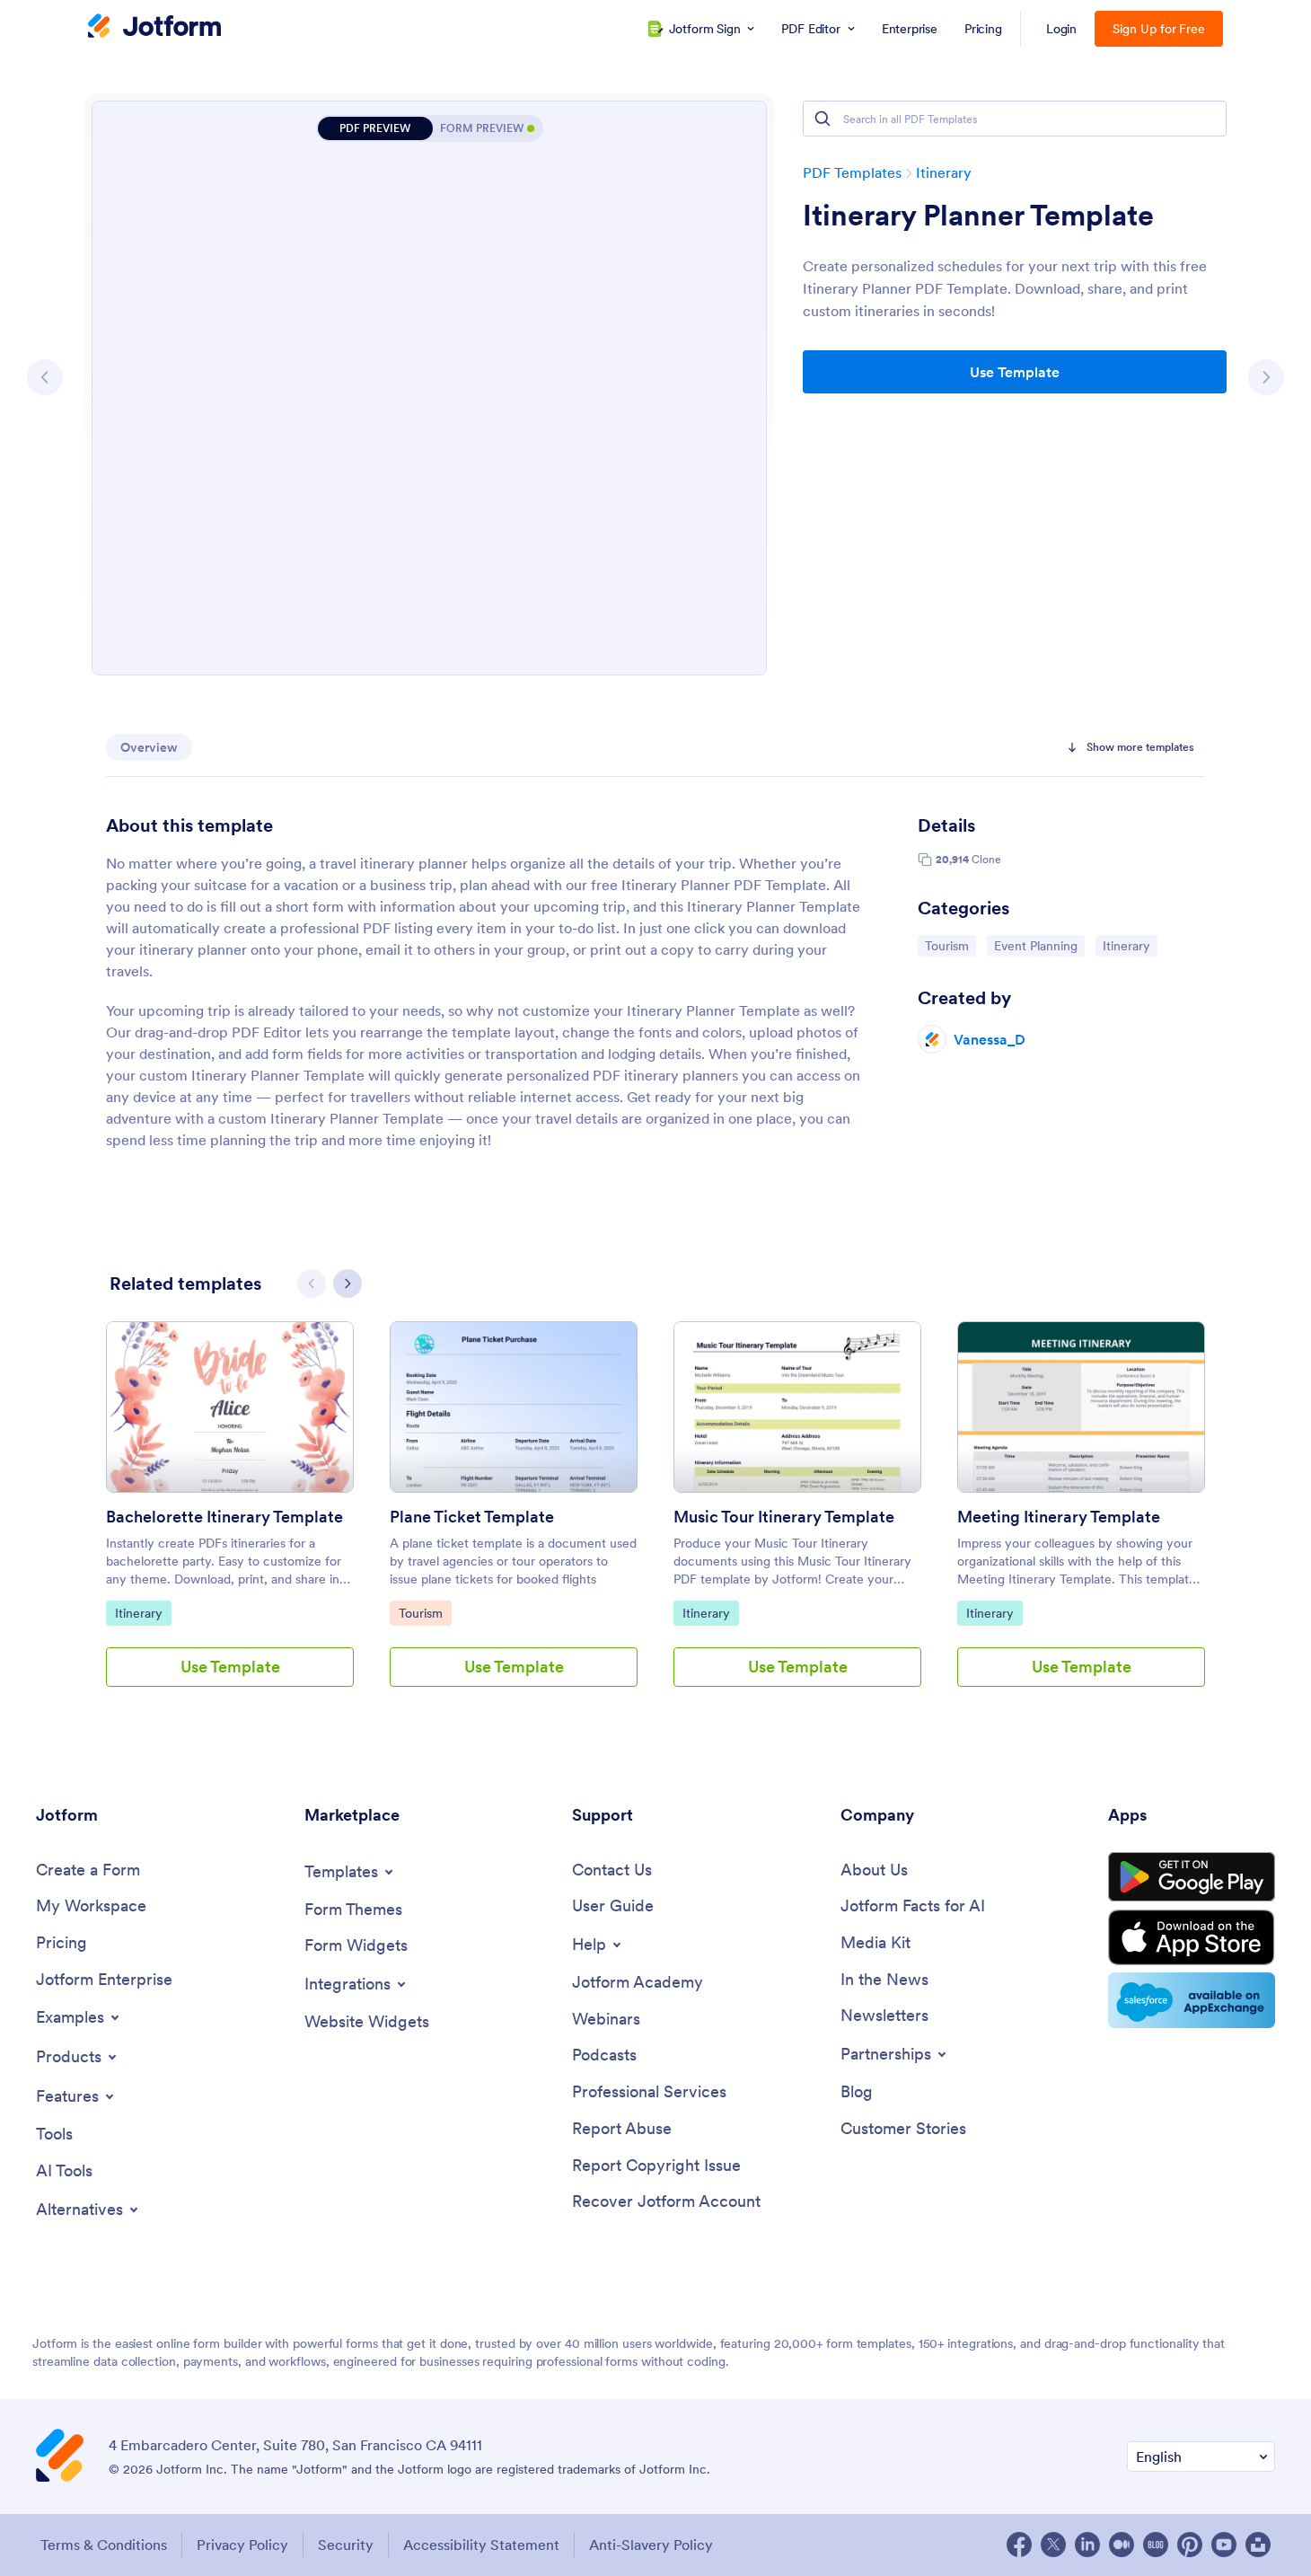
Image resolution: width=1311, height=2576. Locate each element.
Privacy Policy (242, 2545)
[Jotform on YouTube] (1224, 2545)
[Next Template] (1266, 377)
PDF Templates (852, 172)
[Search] (823, 119)
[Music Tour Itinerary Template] (797, 1407)
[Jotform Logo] (154, 28)
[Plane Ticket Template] (514, 1407)
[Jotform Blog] (1156, 2545)
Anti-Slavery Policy (651, 2545)
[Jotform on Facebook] (1019, 2545)
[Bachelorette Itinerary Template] (230, 1407)
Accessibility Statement (481, 2545)
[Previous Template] (45, 377)
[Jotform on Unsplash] (1258, 2545)
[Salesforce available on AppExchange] (1192, 2000)
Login (1062, 29)
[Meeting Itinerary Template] (1081, 1407)
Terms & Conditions (104, 2545)
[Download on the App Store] (1192, 1937)
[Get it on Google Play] (1192, 1877)
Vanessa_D (990, 1039)
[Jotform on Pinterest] (1190, 2545)
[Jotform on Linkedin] (1087, 2545)
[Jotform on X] (1053, 2545)
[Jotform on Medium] (1122, 2545)
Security (346, 2545)
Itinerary (944, 172)
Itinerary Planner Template (978, 216)
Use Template (1015, 372)
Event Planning (1039, 945)
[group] (230, 1518)
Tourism (950, 945)
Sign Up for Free (1159, 29)
